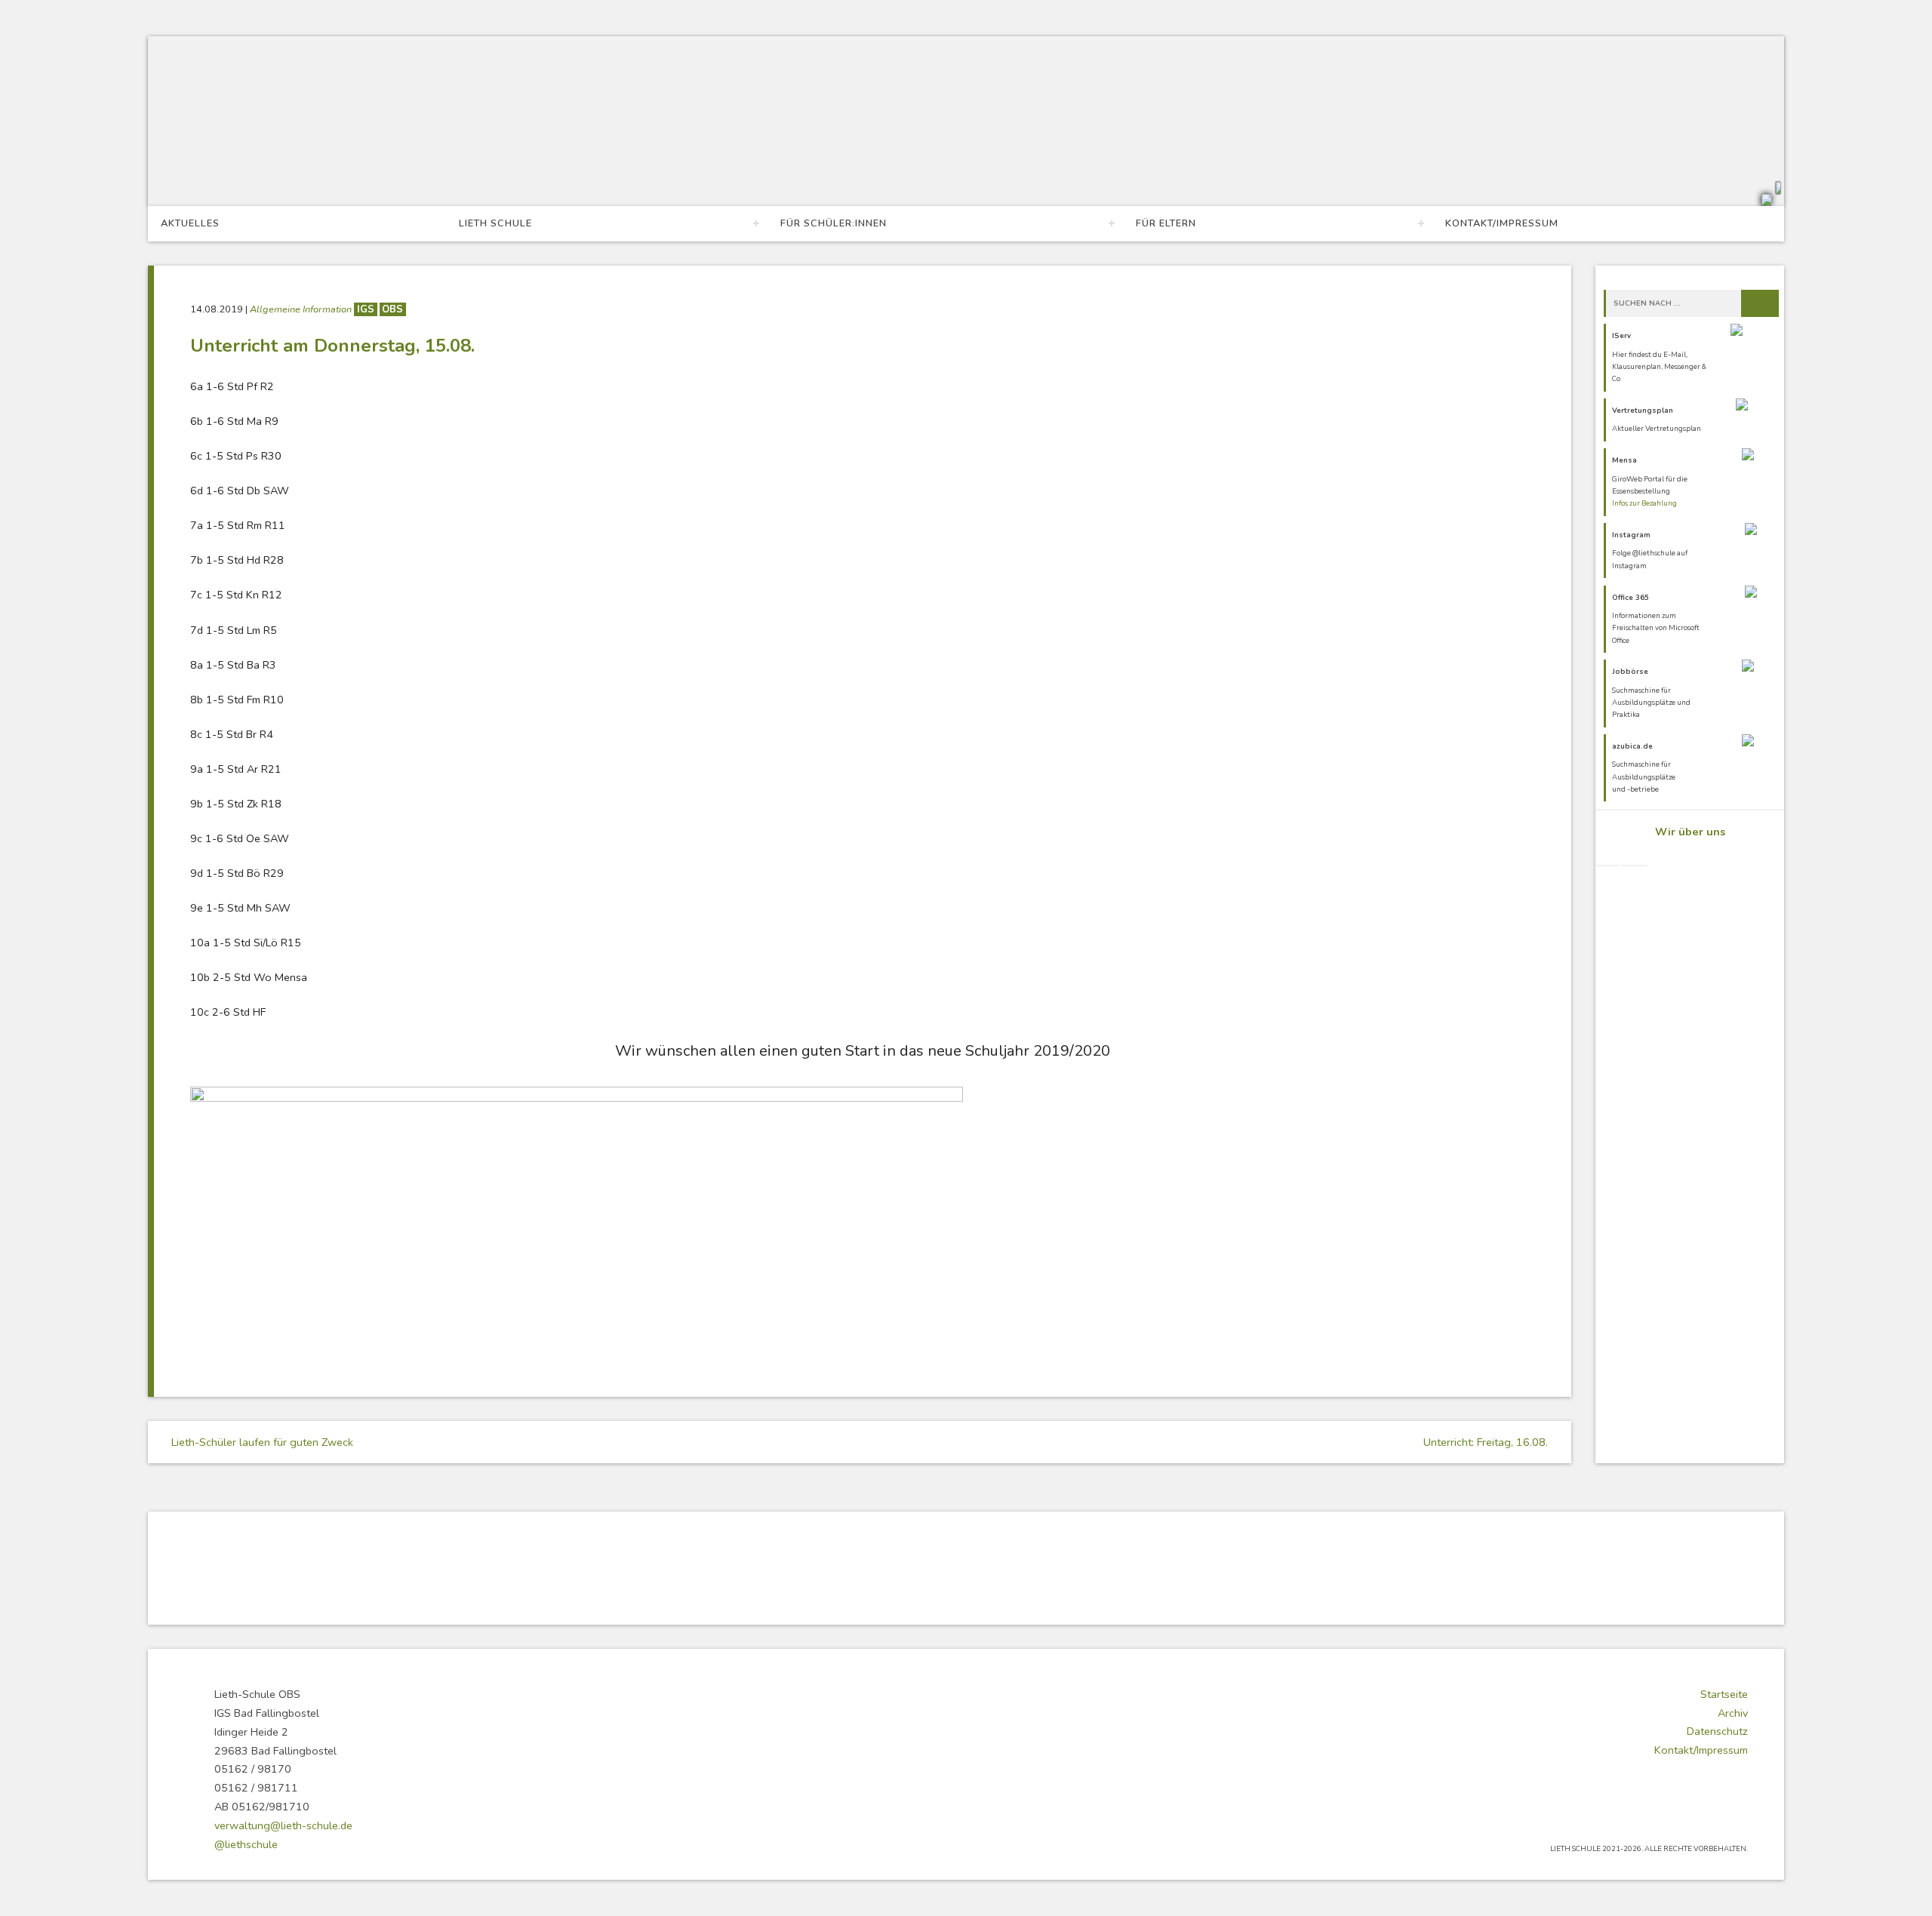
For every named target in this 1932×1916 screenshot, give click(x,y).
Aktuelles (190, 223)
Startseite (1724, 1694)
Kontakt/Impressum (1502, 223)
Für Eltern (1166, 223)
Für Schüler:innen (834, 223)
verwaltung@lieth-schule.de (283, 1825)
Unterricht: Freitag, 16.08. (1487, 1442)
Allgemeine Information (302, 309)
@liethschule (246, 1844)
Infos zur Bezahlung (1644, 503)
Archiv (1733, 1713)
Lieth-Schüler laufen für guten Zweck (261, 1442)
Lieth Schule (495, 223)
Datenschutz (1717, 1731)
